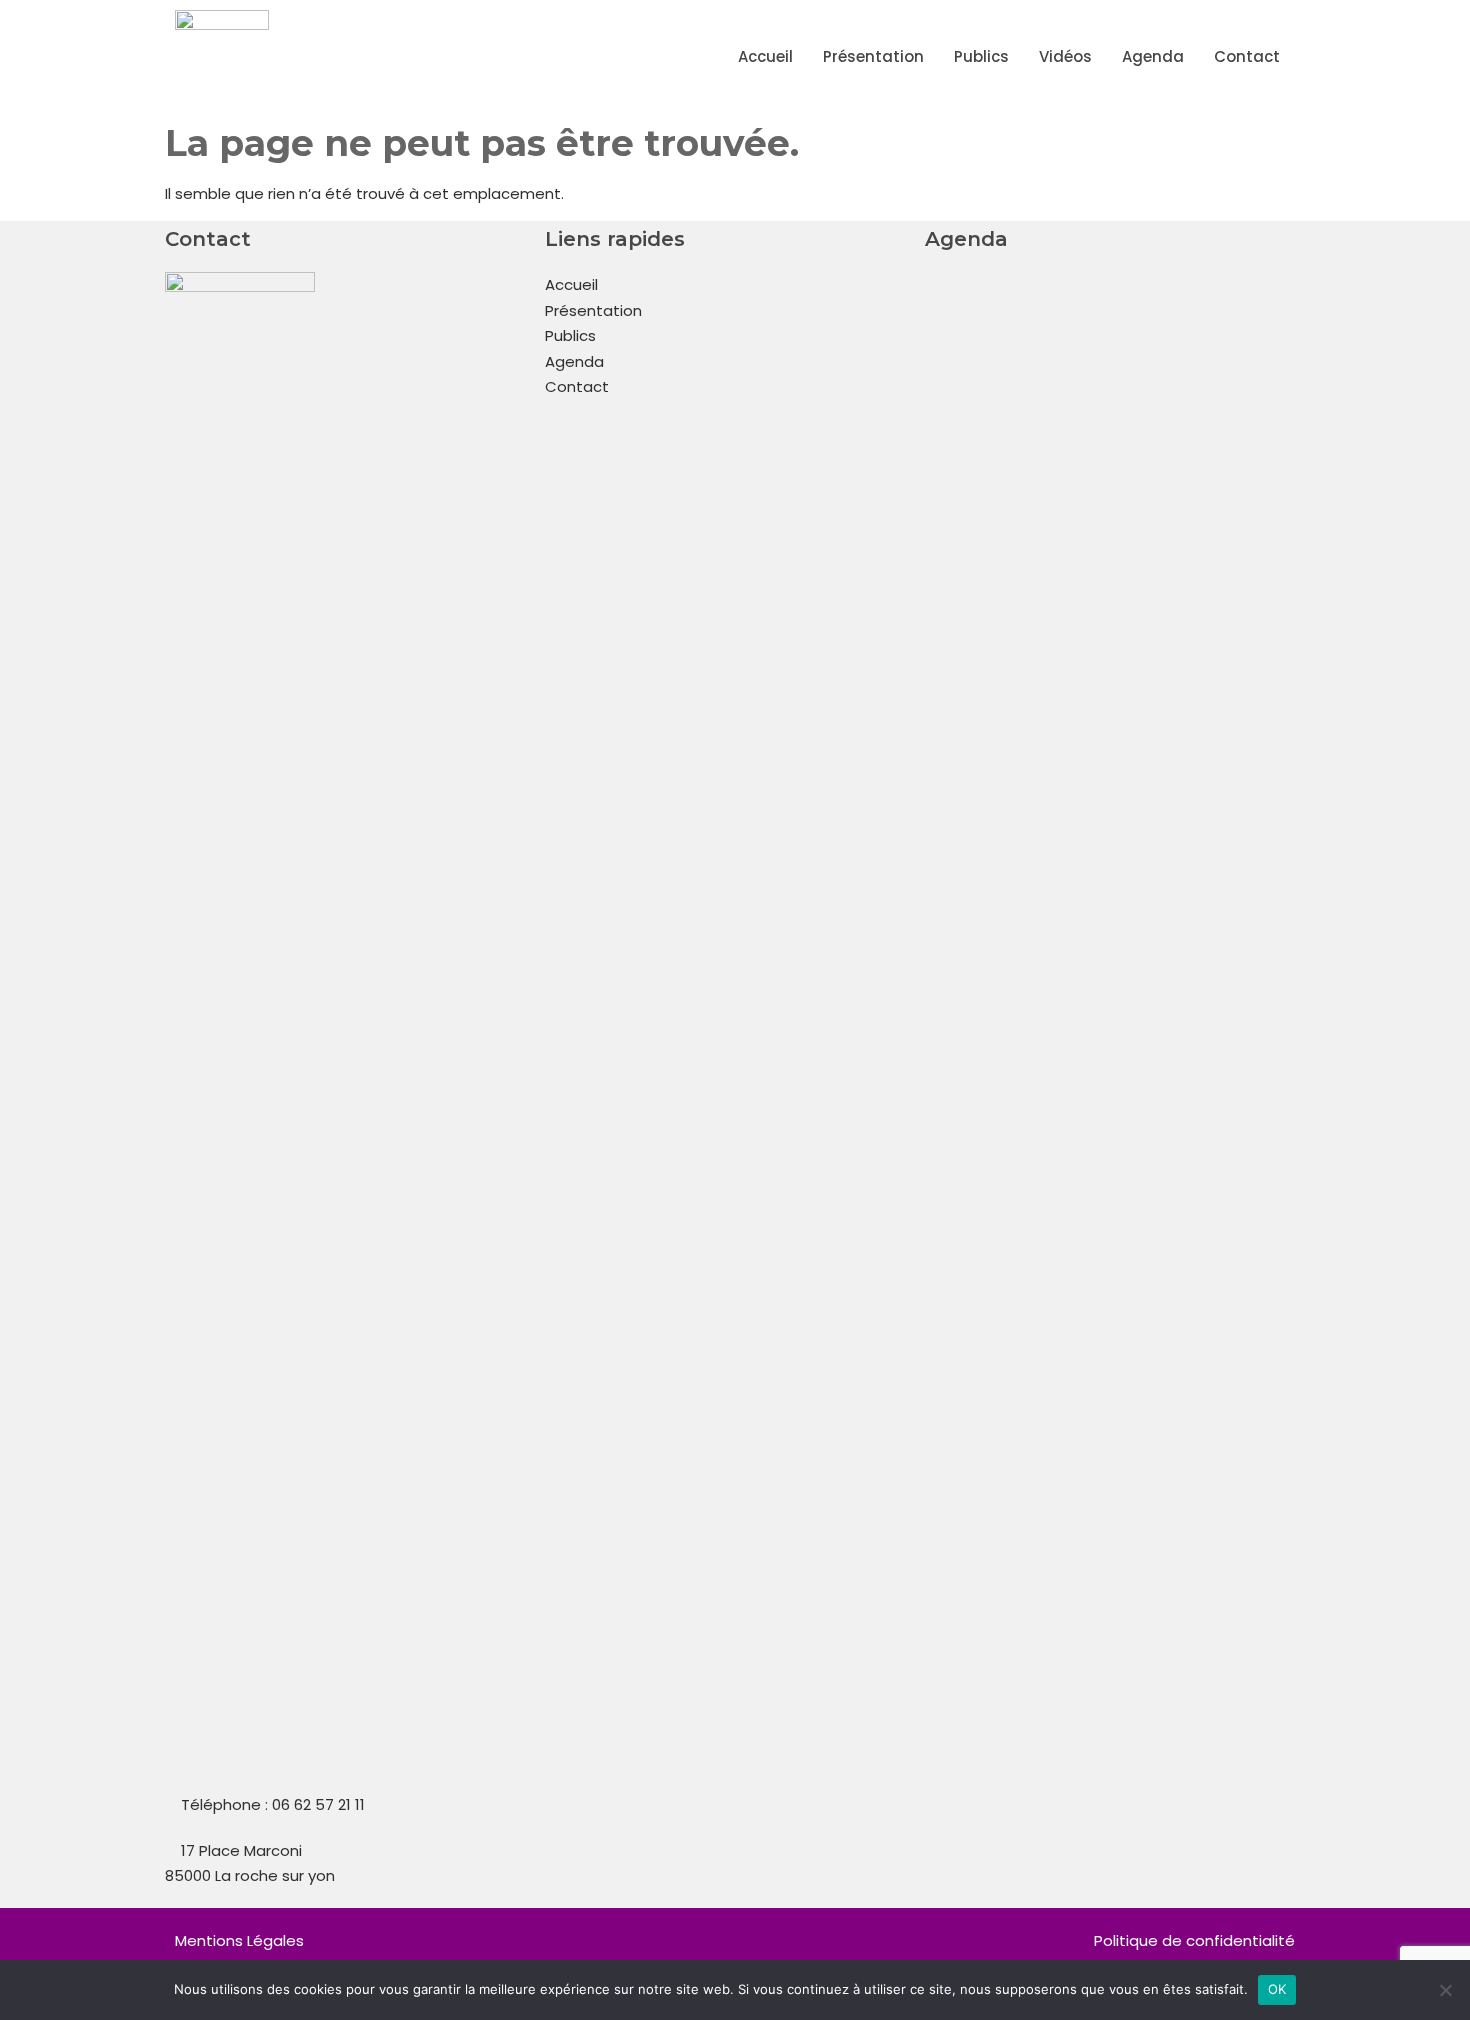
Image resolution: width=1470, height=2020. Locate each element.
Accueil (765, 56)
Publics (981, 56)
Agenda (1153, 56)
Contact (1247, 56)
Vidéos (1065, 56)
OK (1277, 1989)
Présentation (873, 56)
